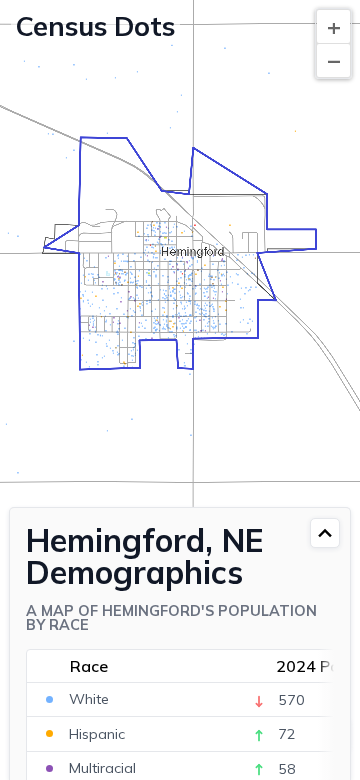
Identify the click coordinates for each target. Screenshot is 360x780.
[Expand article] (325, 533)
